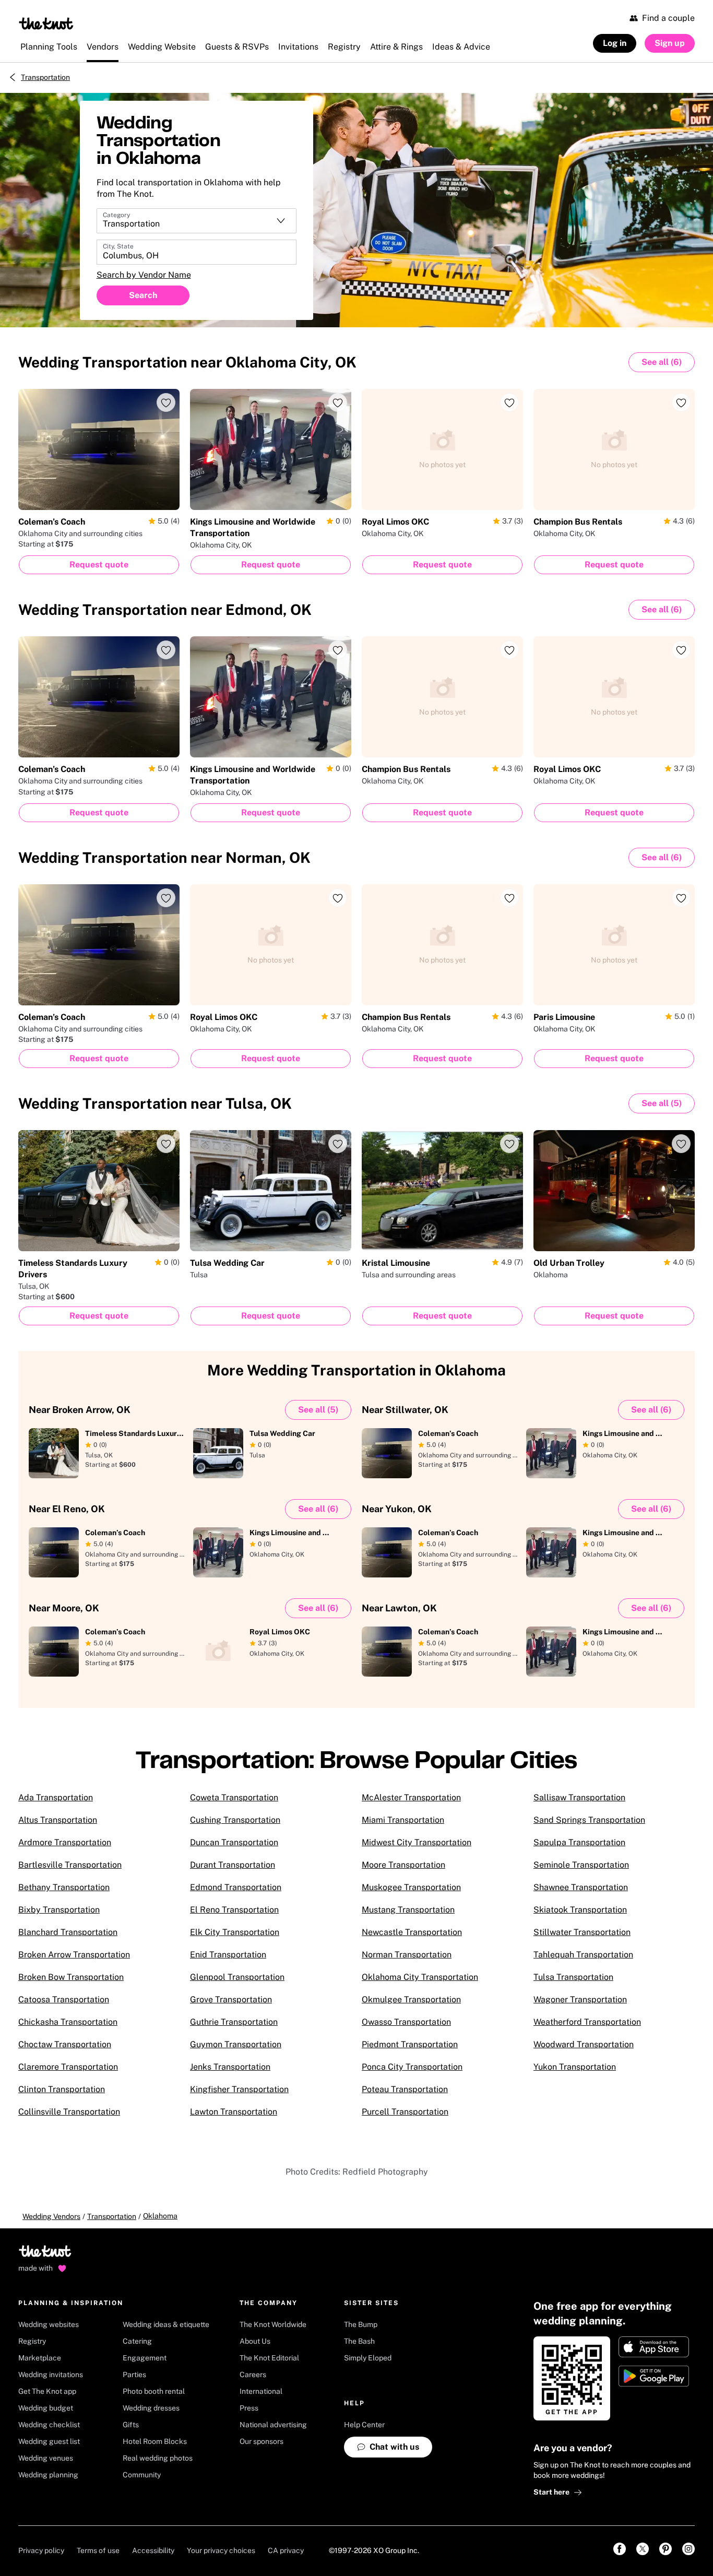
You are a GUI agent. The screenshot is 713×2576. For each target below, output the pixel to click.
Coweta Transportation (234, 1797)
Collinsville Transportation (69, 2112)
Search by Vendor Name (144, 275)
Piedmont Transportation (410, 2044)
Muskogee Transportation (411, 1887)
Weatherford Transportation (587, 2022)
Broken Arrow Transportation (74, 1955)
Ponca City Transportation (412, 2067)
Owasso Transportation (406, 2022)
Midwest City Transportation (417, 1842)
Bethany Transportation (64, 1887)
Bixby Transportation (59, 1910)
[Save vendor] (166, 402)
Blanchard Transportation (68, 1932)
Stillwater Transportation (582, 1932)
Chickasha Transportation (68, 2022)
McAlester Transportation (411, 1797)
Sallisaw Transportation (579, 1797)
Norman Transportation (407, 1955)
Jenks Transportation (230, 2067)
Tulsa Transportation (573, 1977)
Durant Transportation (233, 1865)
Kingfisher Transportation (239, 2089)
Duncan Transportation (234, 1842)
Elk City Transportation (235, 1932)
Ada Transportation (56, 1797)
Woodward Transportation (584, 2044)
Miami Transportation (403, 1820)
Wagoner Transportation (580, 1999)
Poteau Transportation (405, 2089)
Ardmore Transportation (65, 1842)
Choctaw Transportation (65, 2044)
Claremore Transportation (68, 2067)
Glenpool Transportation (237, 1977)
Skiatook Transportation (580, 1910)
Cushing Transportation (235, 1820)
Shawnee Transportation (581, 1887)
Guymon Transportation (236, 2044)
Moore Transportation (403, 1865)
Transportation (45, 77)
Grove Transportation (231, 1999)
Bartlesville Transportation (70, 1865)
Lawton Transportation (234, 2112)
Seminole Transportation (581, 1865)
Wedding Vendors (51, 2216)
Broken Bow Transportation (71, 1977)
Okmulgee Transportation (411, 1999)
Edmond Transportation (236, 1887)
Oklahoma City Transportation (420, 1977)
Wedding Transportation (187, 362)
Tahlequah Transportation (583, 1955)
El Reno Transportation (234, 1910)
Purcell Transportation (405, 2112)
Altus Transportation (58, 1820)
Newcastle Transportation (412, 1932)
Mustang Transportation (408, 1910)
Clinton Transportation (62, 2089)
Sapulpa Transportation (579, 1842)
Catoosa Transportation (64, 1999)
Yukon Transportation (575, 2067)
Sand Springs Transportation (589, 1820)
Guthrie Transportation (234, 2022)
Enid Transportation (228, 1955)
